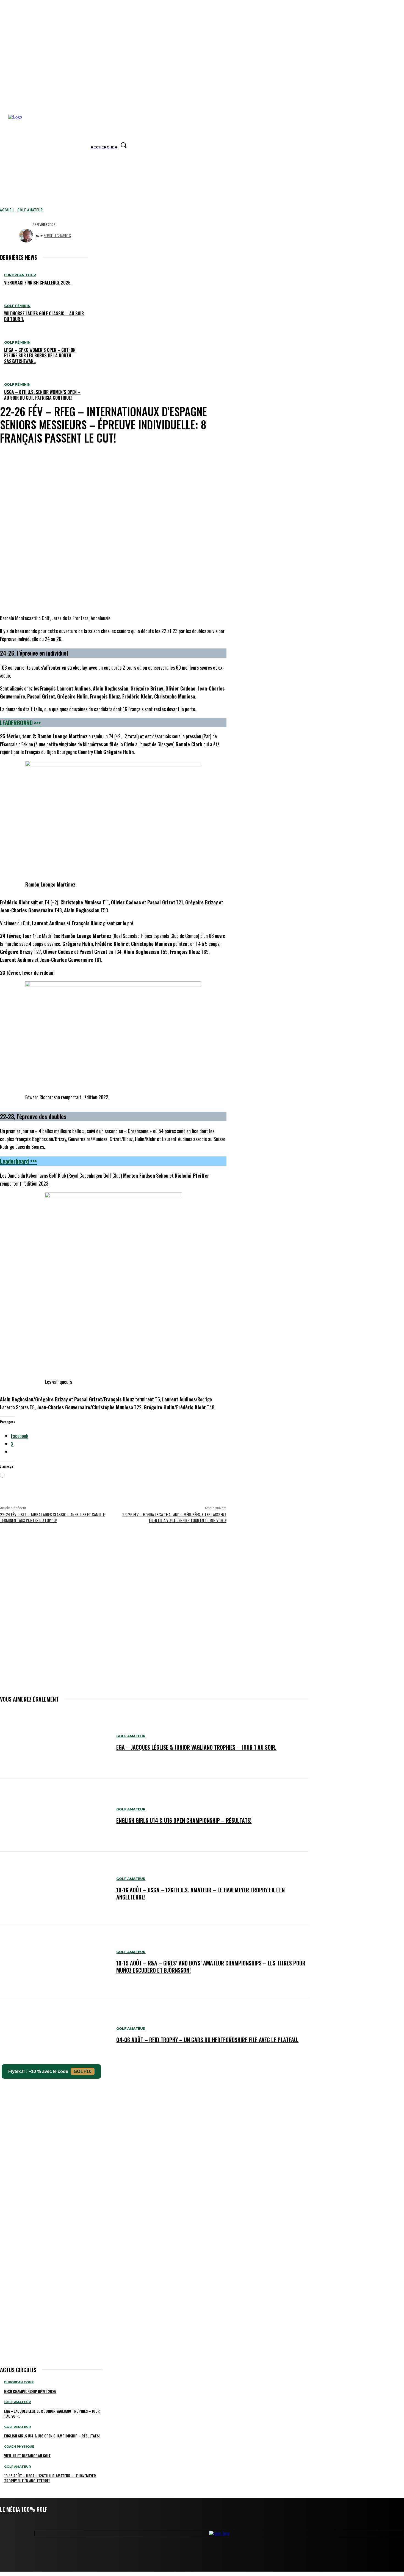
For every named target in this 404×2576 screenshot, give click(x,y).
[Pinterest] (136, 457)
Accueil (7, 210)
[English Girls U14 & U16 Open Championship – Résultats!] (55, 1815)
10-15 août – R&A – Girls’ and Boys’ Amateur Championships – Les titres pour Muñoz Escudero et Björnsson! (211, 1967)
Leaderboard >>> (20, 723)
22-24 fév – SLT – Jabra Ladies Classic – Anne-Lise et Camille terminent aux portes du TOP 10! (52, 1517)
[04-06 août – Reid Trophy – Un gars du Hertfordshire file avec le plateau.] (55, 2035)
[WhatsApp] (156, 457)
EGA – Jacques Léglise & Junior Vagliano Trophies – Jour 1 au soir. (196, 1747)
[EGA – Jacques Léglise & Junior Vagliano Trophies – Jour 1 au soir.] (55, 1742)
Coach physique (19, 2447)
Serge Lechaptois (57, 235)
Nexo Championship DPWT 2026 (30, 2391)
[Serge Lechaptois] (27, 236)
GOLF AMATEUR (30, 210)
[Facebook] (96, 457)
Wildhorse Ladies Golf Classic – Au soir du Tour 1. (44, 316)
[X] (116, 457)
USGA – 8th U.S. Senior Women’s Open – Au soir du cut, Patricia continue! (42, 395)
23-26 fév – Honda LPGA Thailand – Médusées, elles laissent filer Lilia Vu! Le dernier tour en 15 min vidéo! (174, 1517)
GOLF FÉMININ (17, 306)
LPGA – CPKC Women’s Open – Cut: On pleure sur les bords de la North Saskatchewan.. (40, 356)
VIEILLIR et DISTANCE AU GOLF (27, 2455)
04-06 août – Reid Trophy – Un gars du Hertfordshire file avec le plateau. (207, 2040)
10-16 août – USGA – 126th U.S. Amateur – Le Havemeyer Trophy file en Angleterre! (200, 1893)
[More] (176, 457)
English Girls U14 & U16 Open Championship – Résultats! (184, 1820)
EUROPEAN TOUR (20, 275)
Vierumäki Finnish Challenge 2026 (37, 283)
